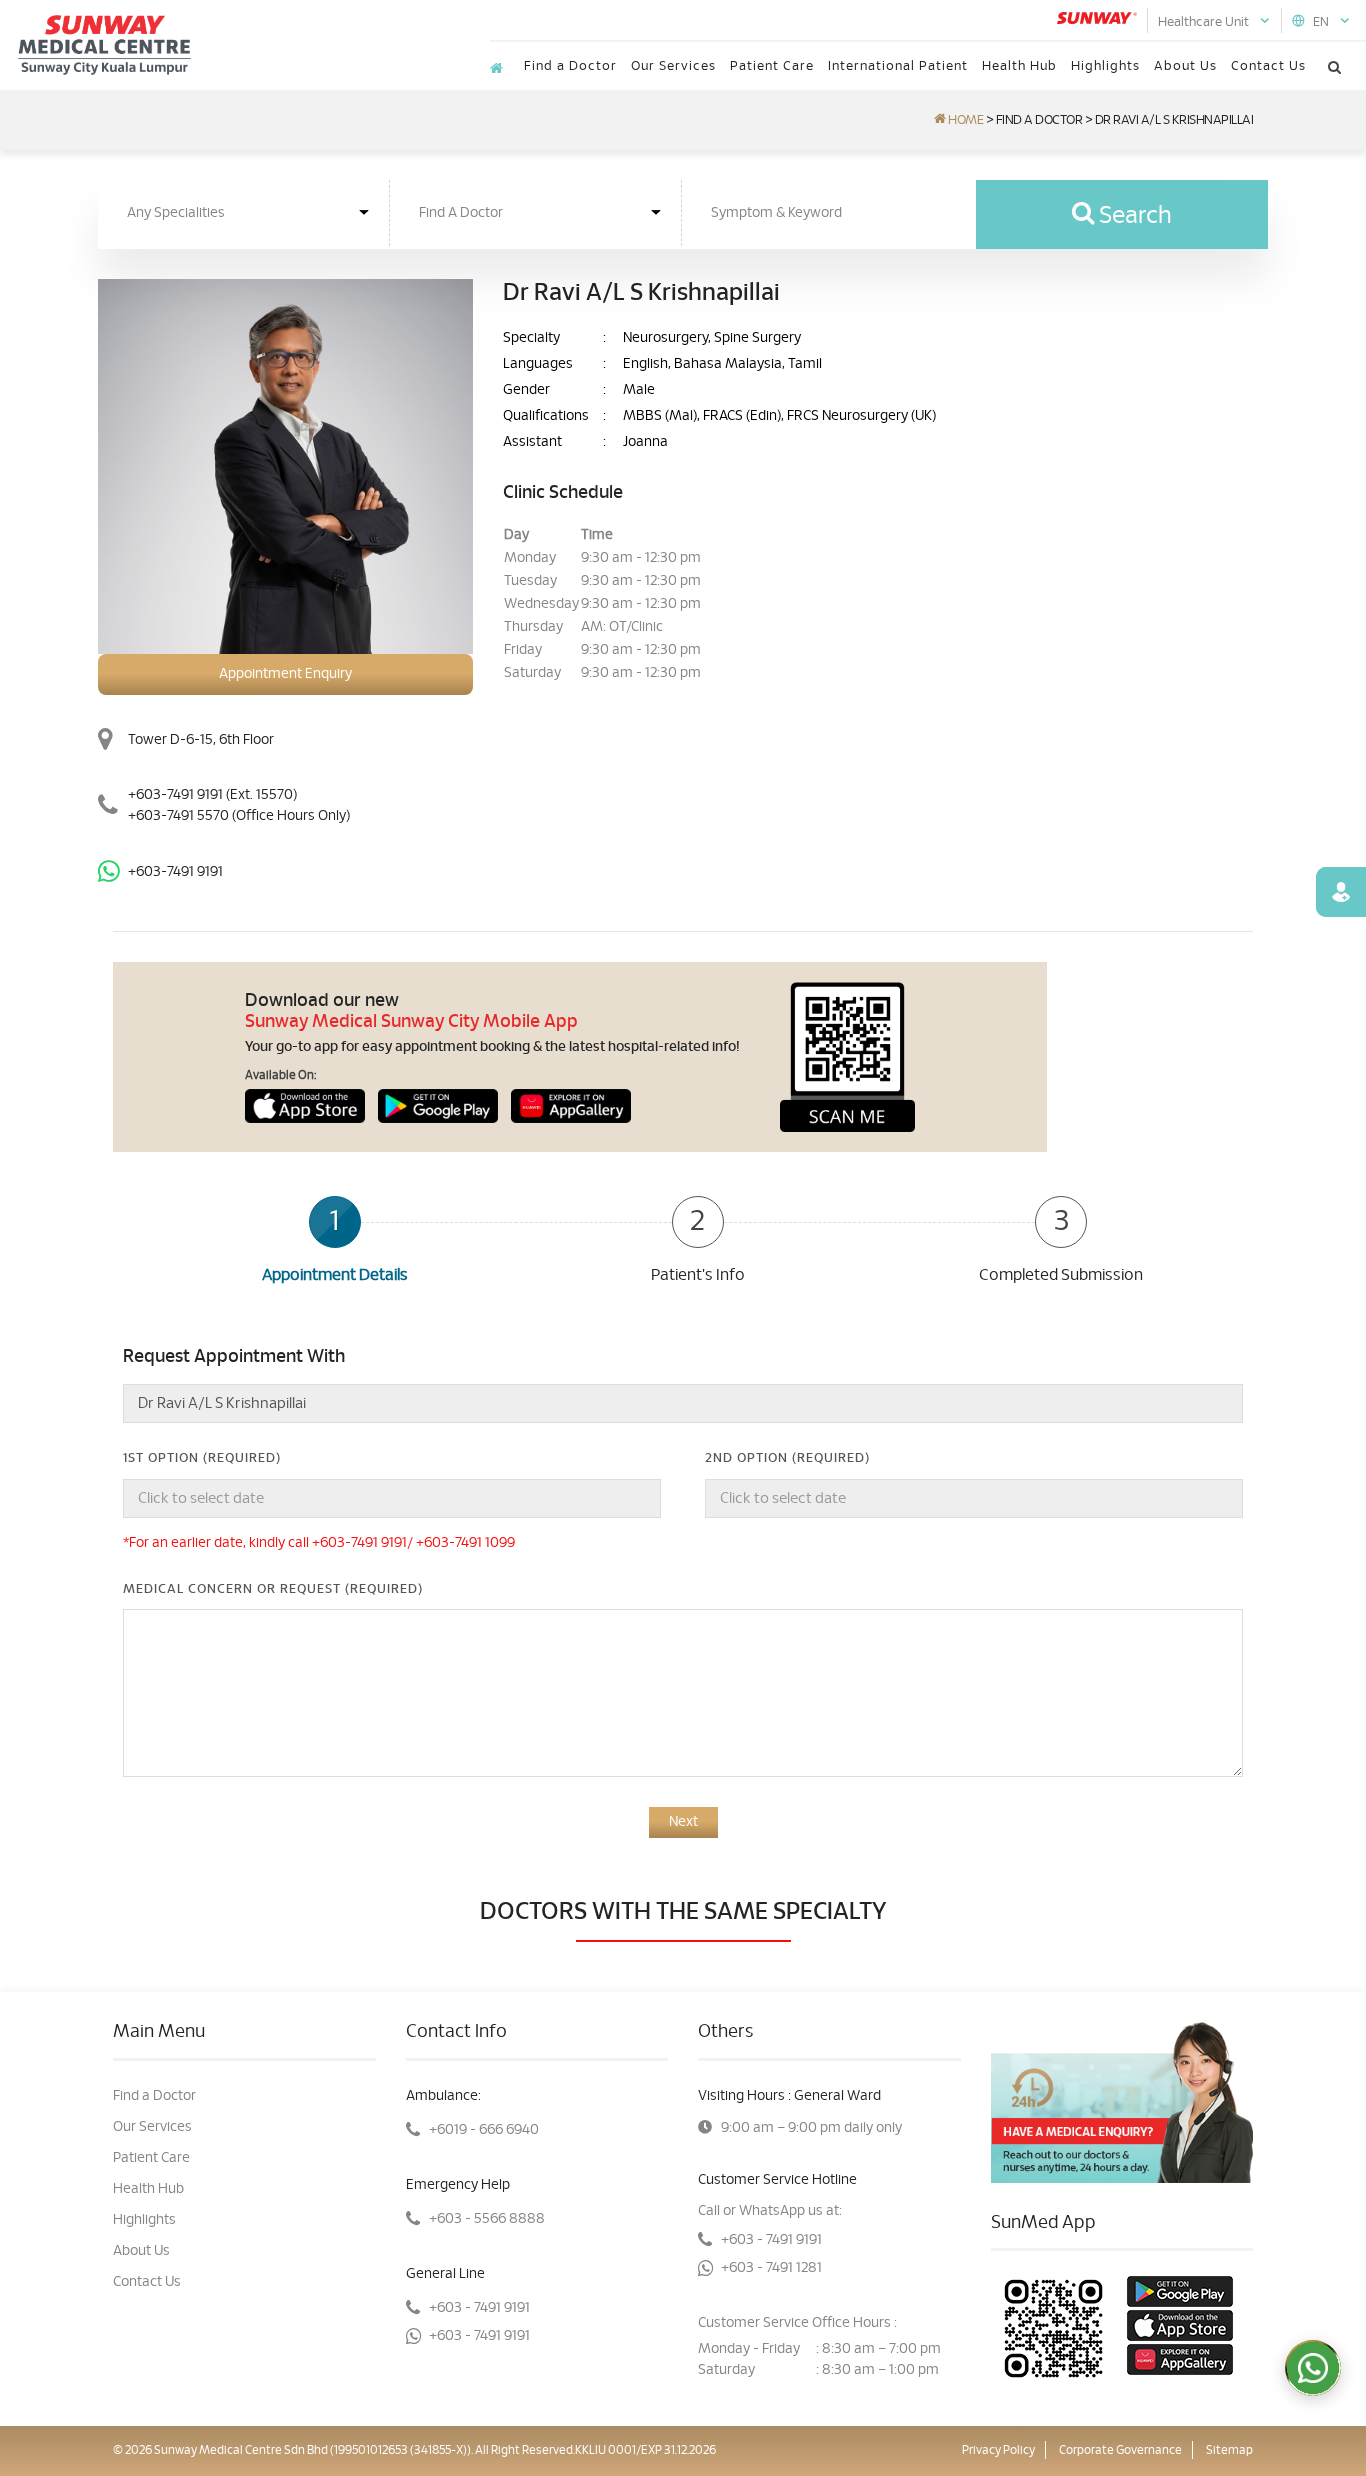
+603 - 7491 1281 (771, 2268)
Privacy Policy (998, 2450)
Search (1133, 216)
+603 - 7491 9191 (479, 2308)
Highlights (1105, 66)
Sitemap (1229, 2450)
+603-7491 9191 (175, 795)
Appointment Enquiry (285, 674)
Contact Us (1268, 66)
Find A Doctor (1039, 120)
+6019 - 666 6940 (484, 2130)
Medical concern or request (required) (273, 1589)
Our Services (673, 66)
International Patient (898, 66)
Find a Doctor (570, 66)
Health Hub (1019, 66)
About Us (1185, 66)
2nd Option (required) (787, 1458)
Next (683, 1822)
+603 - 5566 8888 (487, 2219)
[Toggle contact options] (1313, 2368)
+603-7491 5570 (239, 816)
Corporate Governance (1120, 2450)
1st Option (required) (202, 1458)
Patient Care (772, 66)
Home (964, 120)
